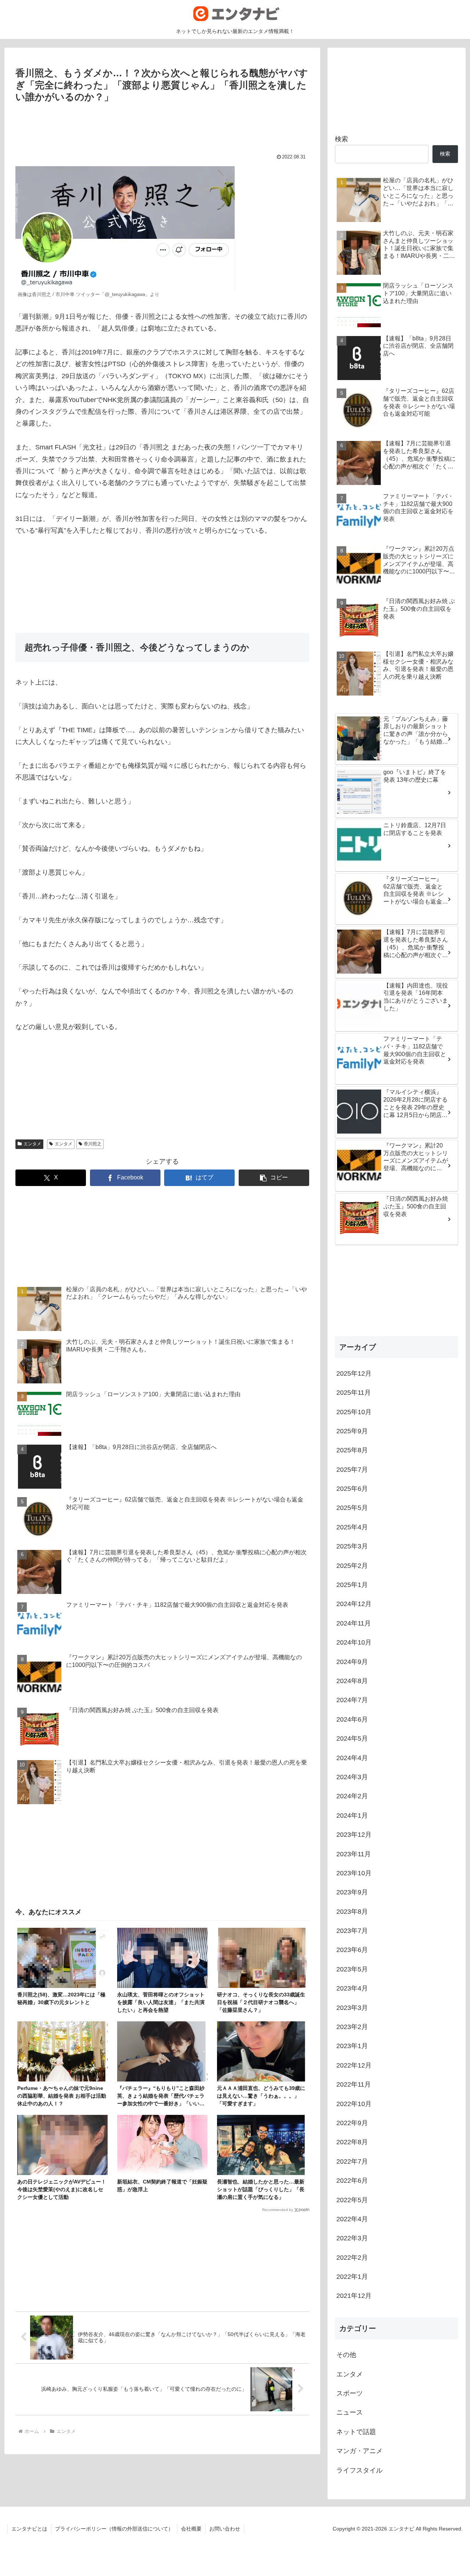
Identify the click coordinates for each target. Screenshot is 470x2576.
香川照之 (93, 1144)
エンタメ (32, 1144)
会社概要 (191, 2529)
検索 (341, 139)
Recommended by (278, 2210)
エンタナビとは (29, 2529)
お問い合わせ (225, 2529)
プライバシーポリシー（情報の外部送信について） (114, 2529)
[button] (274, 1178)
